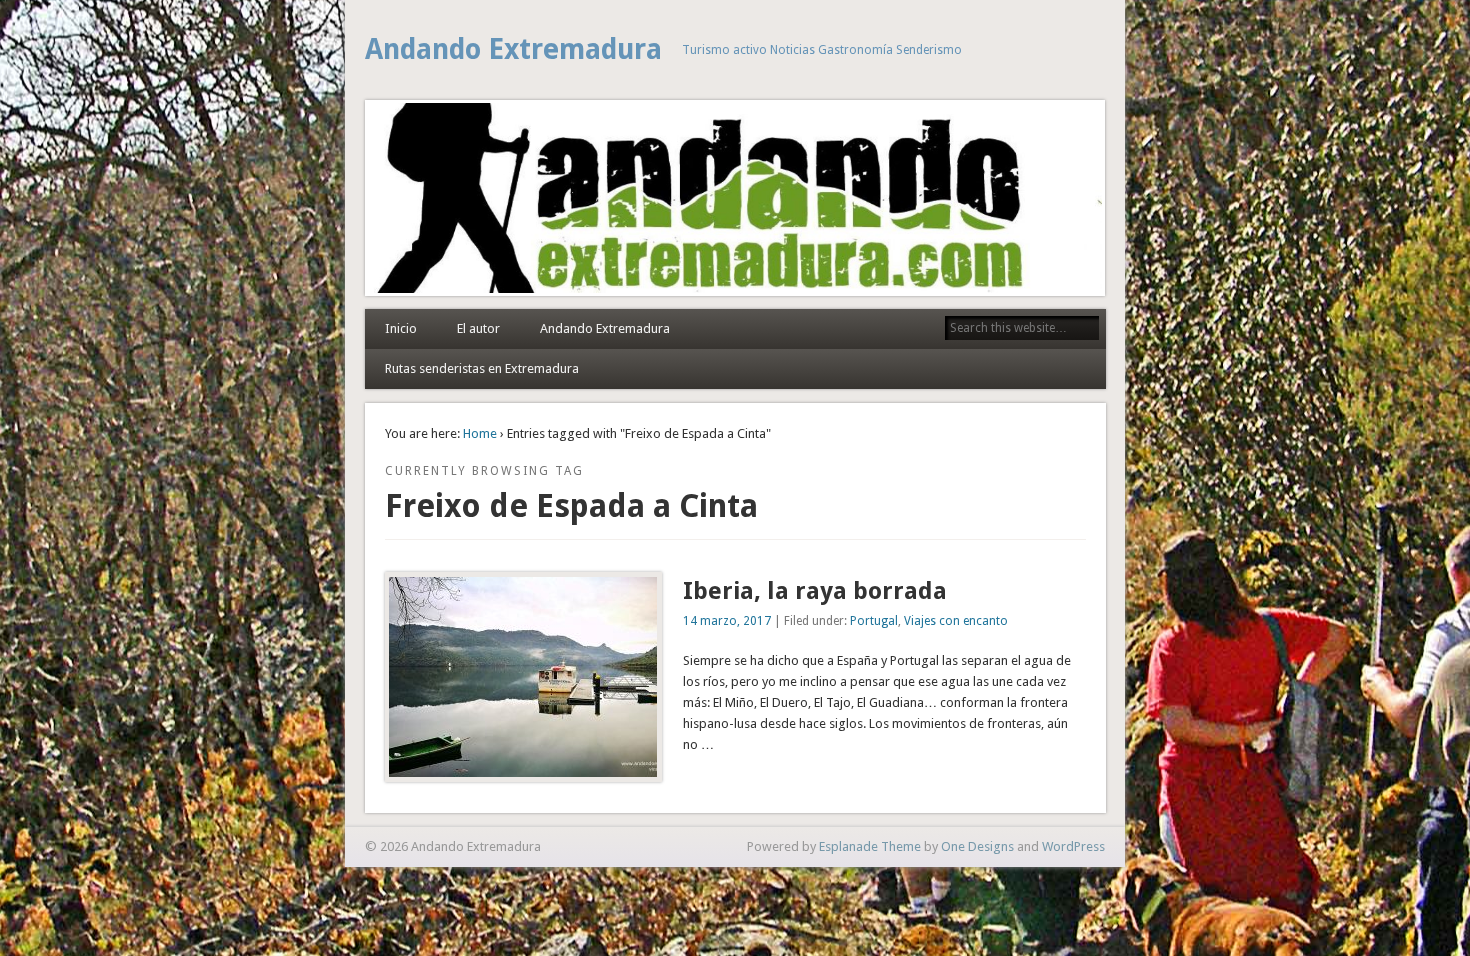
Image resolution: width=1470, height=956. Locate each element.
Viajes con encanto (956, 621)
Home (480, 433)
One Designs (977, 846)
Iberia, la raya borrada (815, 591)
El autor (478, 328)
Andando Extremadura (513, 49)
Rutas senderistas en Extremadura (482, 368)
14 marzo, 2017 (727, 621)
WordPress (1073, 846)
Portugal (874, 621)
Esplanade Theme (870, 846)
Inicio (401, 328)
